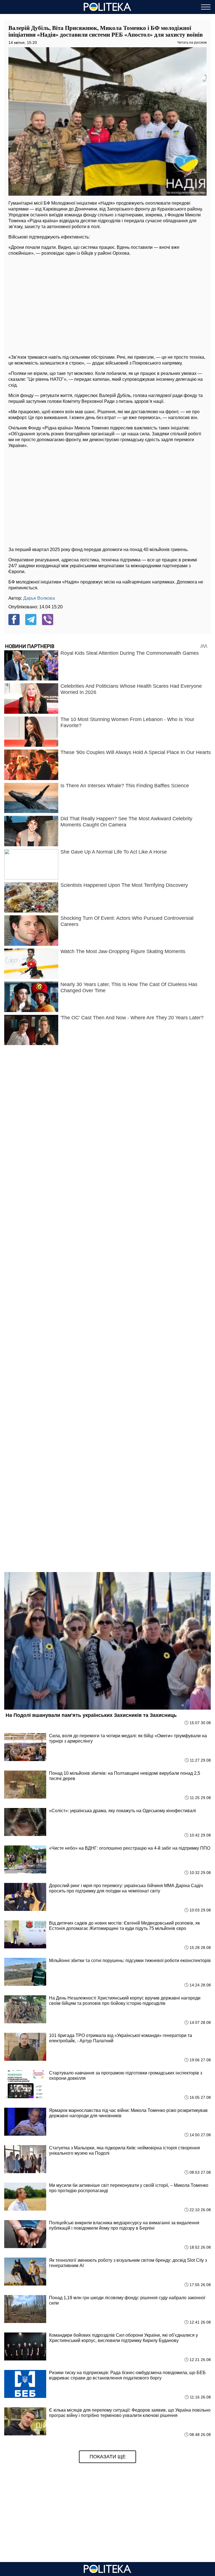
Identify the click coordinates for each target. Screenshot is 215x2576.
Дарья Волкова (39, 598)
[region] (107, 304)
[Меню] (206, 7)
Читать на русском (192, 42)
